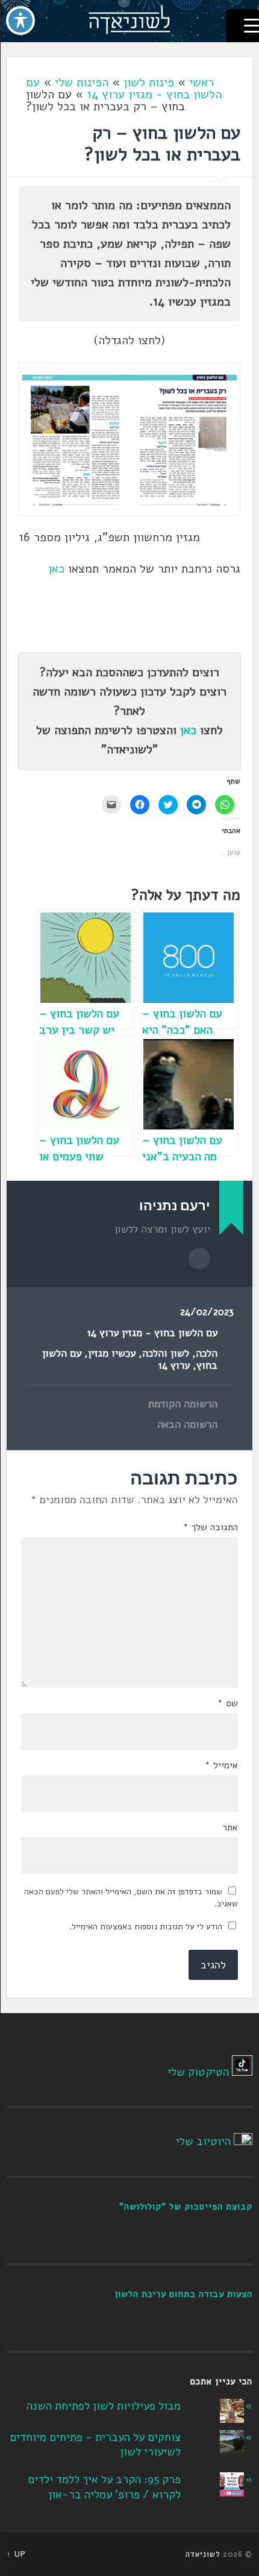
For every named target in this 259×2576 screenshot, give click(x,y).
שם (228, 1703)
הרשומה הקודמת (183, 1404)
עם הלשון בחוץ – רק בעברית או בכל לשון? (162, 144)
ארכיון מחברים (199, 1258)
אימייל (221, 1765)
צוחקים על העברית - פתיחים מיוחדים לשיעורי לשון (95, 2445)
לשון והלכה (166, 1353)
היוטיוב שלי (203, 2141)
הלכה (207, 1353)
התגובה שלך (211, 1527)
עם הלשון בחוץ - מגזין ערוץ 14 (124, 88)
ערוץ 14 (174, 1365)
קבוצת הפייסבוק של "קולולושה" (186, 2207)
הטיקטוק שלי (198, 2072)
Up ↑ (16, 2554)
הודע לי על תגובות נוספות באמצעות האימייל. (146, 1927)
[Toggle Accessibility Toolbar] (20, 20)
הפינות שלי (82, 82)
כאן (56, 569)
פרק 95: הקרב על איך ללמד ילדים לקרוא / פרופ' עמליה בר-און (104, 2487)
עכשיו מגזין (112, 1353)
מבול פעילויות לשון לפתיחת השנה (104, 2406)
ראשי (201, 82)
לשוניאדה (203, 2554)
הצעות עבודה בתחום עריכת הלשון (183, 2294)
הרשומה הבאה (187, 1425)
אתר (230, 1827)
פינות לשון (149, 82)
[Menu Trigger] (242, 26)
